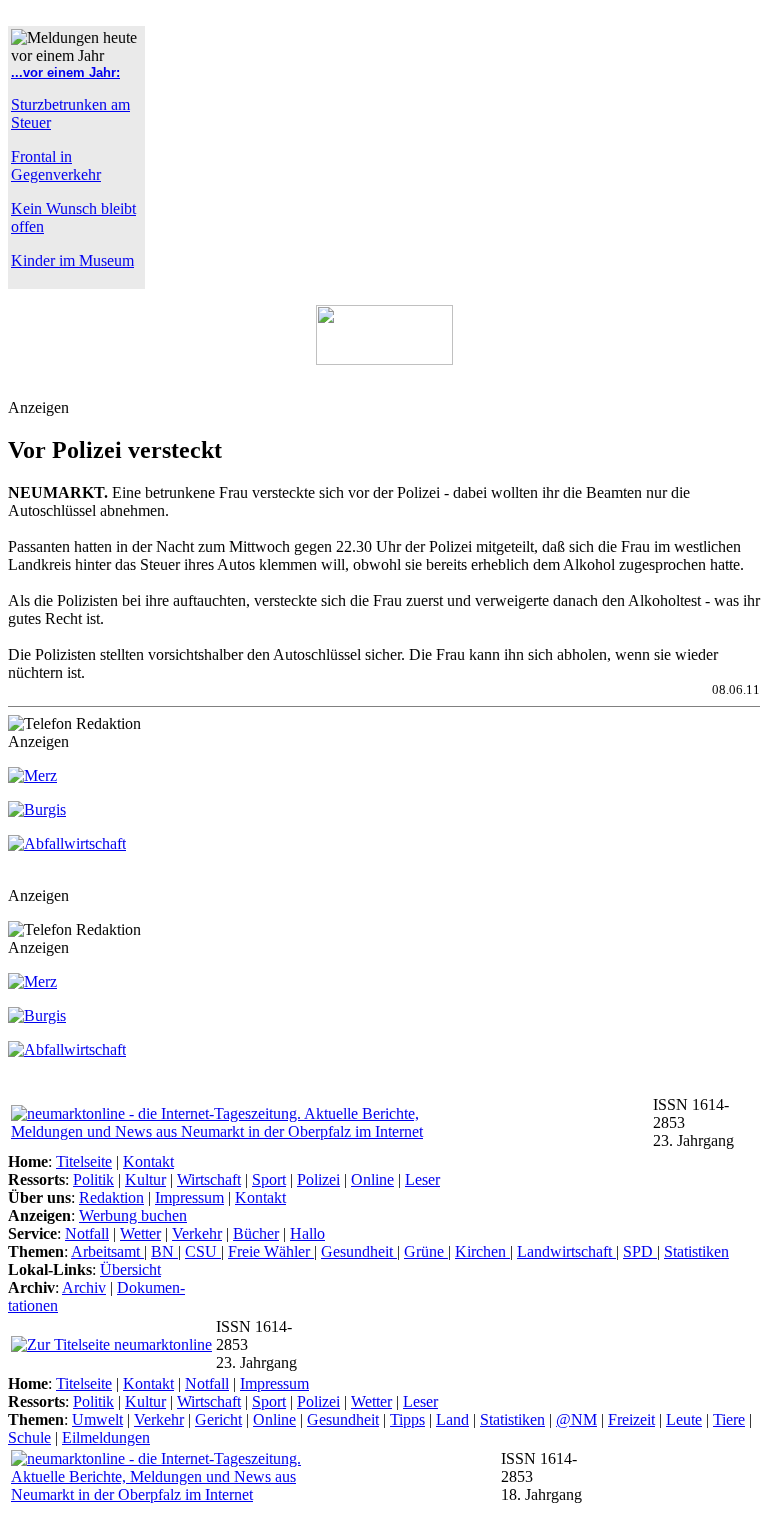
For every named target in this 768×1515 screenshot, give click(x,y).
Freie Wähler (271, 1251)
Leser (422, 1179)
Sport (269, 1179)
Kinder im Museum (72, 260)
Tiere (729, 1419)
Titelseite (84, 1161)
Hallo (307, 1233)
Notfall (87, 1233)
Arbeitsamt (107, 1251)
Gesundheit (359, 1251)
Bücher (256, 1233)
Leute (684, 1419)
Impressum (189, 1197)
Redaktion (111, 1197)
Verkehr (197, 1233)
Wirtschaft (209, 1179)
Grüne (426, 1251)
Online (372, 1179)
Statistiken (696, 1251)
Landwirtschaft (566, 1251)
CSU (203, 1251)
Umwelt (97, 1419)
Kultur (145, 1179)
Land (452, 1419)
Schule (29, 1437)
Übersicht (130, 1269)
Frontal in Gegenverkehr (56, 165)
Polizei (318, 1179)
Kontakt (148, 1161)
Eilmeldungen (106, 1437)
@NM (576, 1419)
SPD (640, 1251)
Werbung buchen (133, 1215)
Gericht (218, 1419)
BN (164, 1251)
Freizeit (631, 1419)
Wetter (140, 1233)
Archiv (84, 1287)
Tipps (407, 1419)
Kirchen (482, 1251)
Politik (93, 1179)
